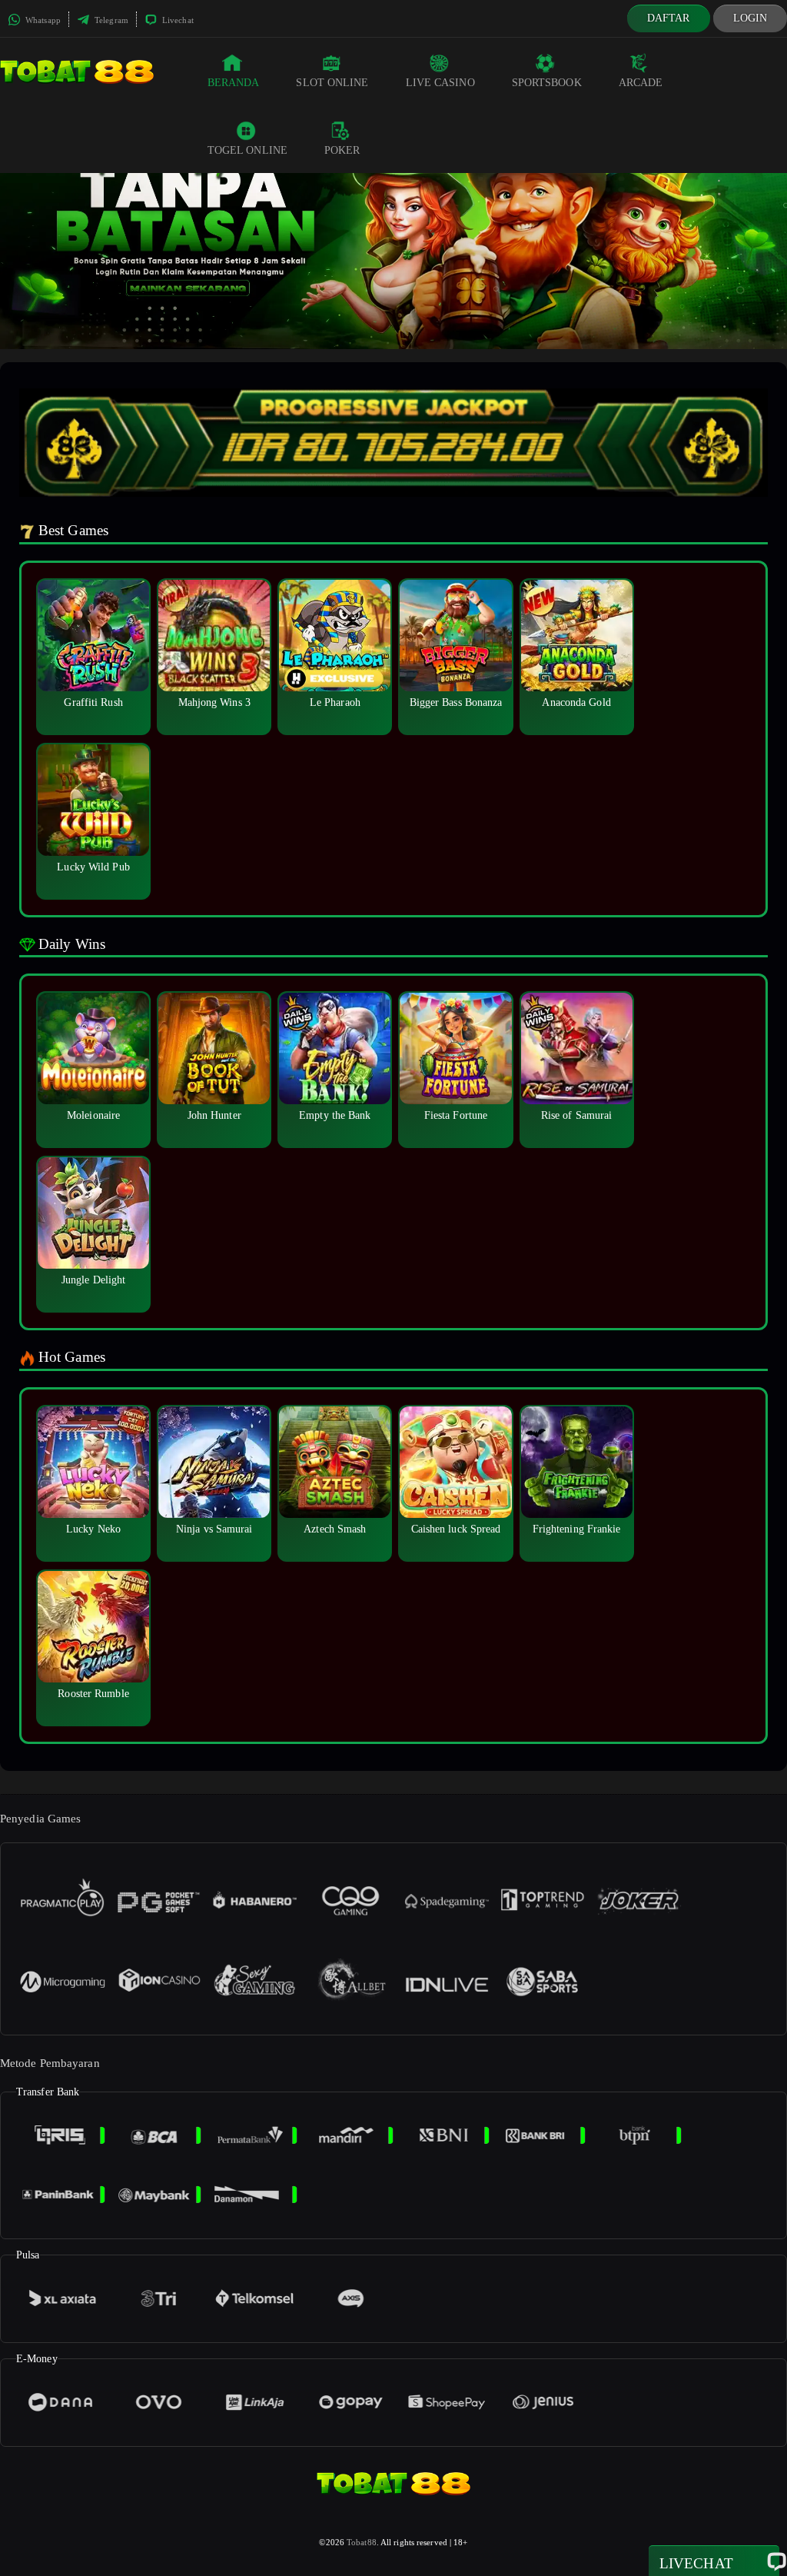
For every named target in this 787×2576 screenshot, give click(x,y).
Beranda (234, 83)
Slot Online (332, 83)
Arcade (641, 83)
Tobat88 (362, 2542)
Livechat (177, 20)
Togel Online (247, 150)
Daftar (669, 18)
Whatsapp (42, 20)
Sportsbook (547, 83)
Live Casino (440, 83)
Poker (342, 150)
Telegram (110, 20)
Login (750, 18)
